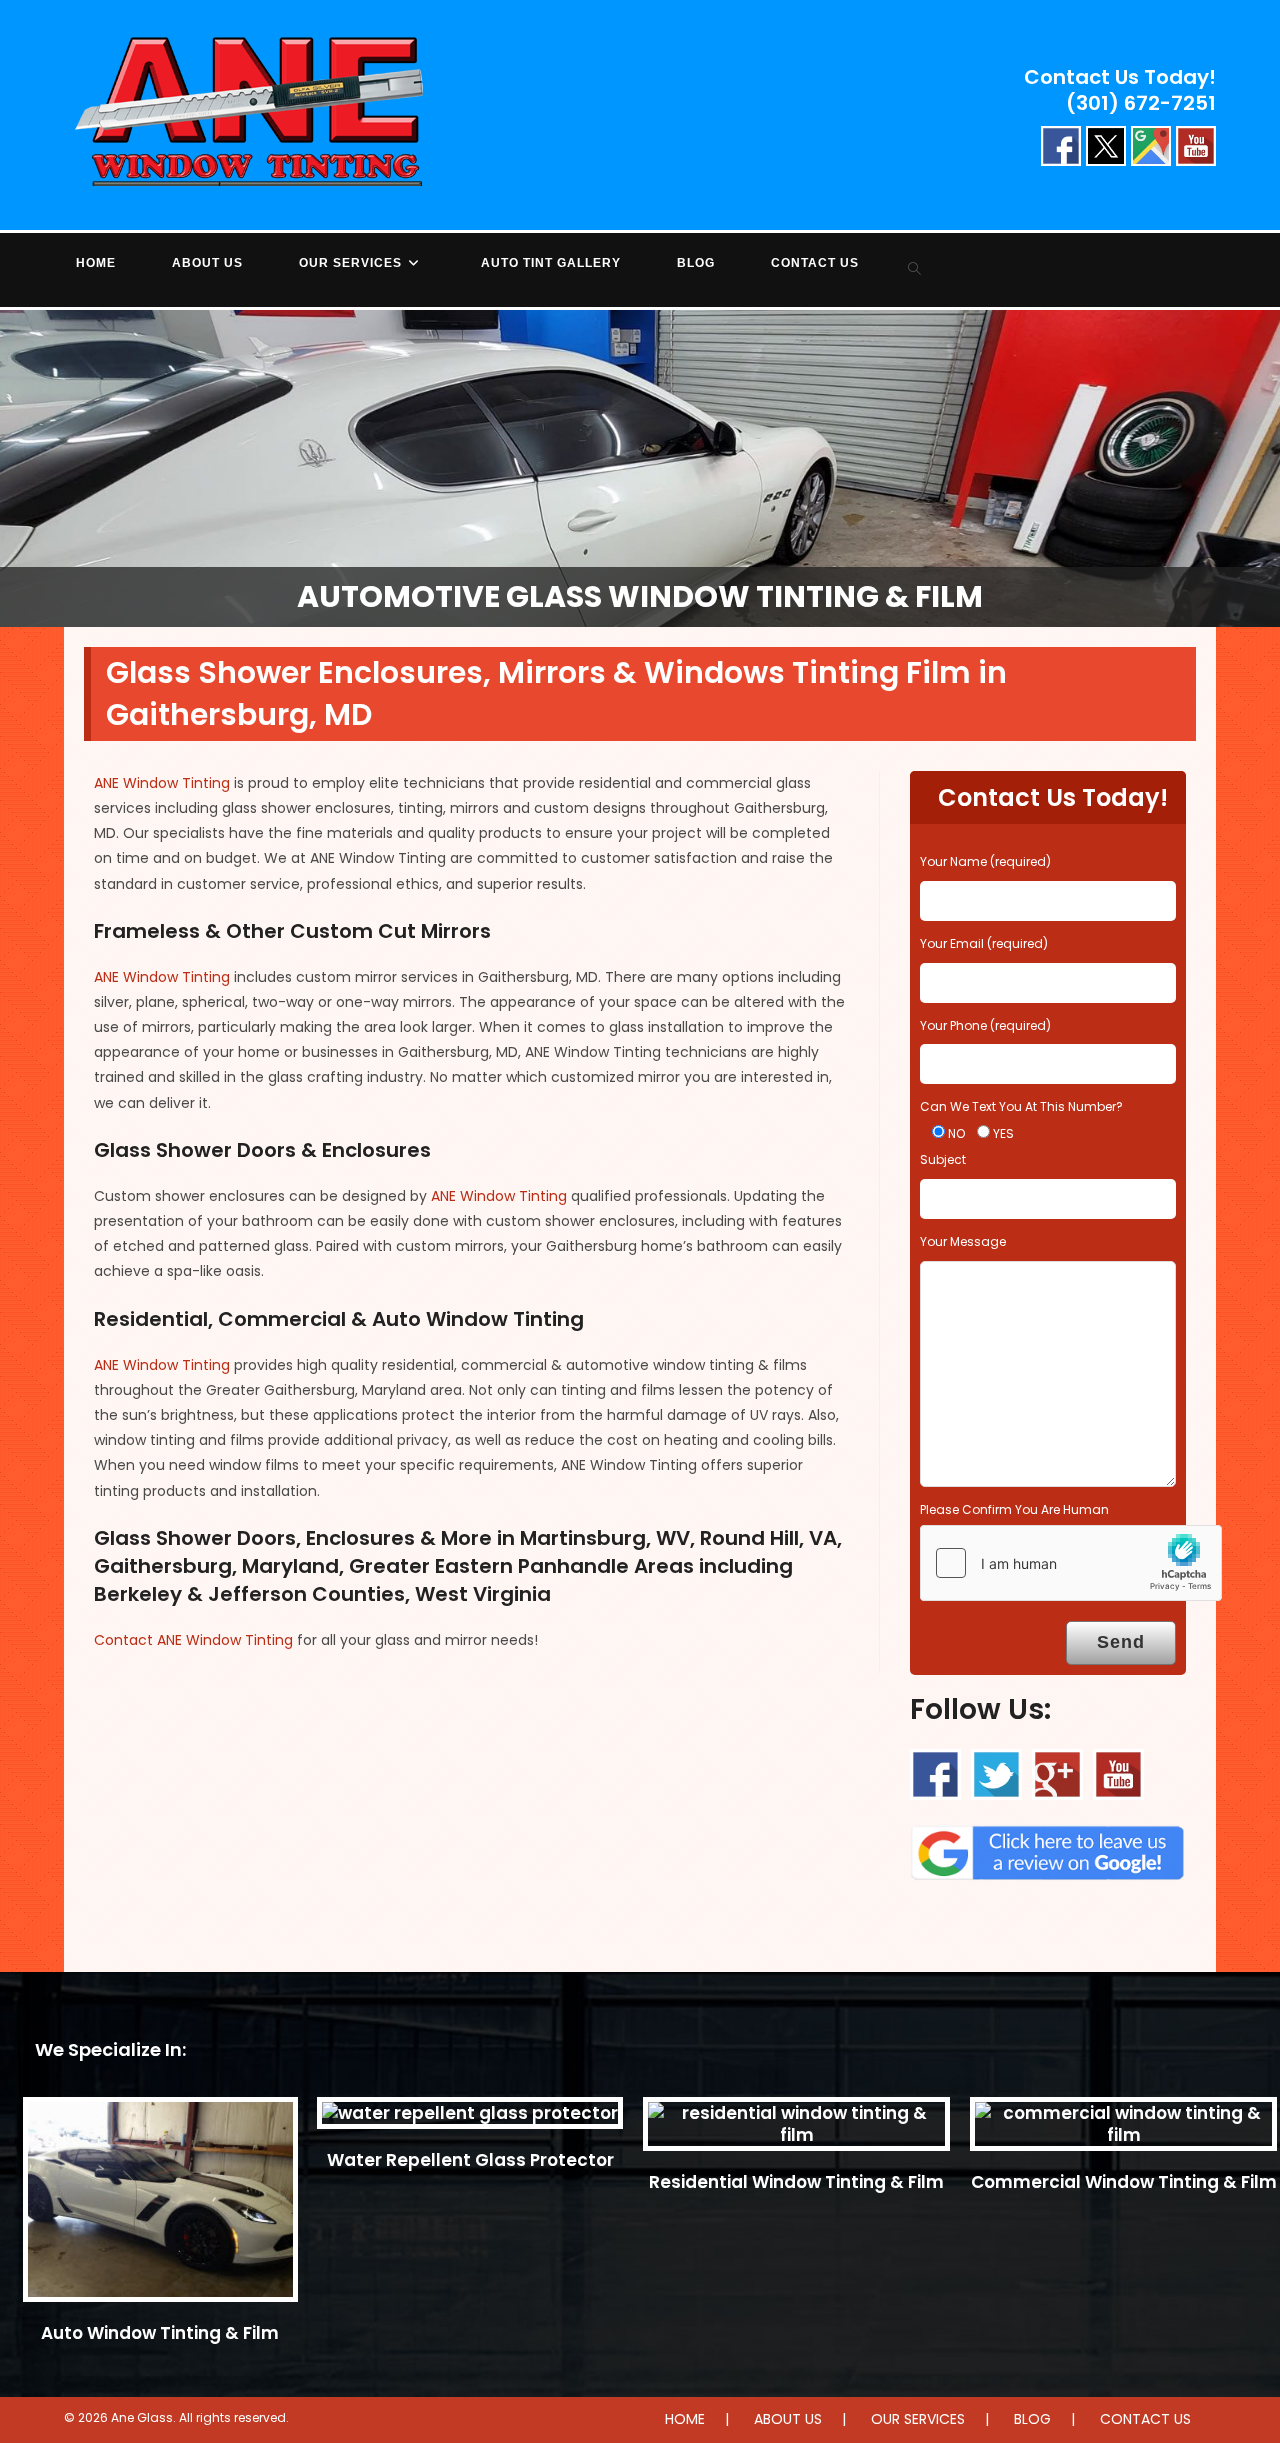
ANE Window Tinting (162, 783)
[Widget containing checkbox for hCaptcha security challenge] (1071, 1563)
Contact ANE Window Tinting (193, 1640)
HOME (685, 2419)
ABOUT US (788, 2419)
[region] (640, 468)
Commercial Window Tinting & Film (1124, 2182)
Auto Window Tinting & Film (160, 2333)
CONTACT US (1145, 2419)
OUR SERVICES (918, 2419)
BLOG (1032, 2419)
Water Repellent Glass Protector (470, 2160)
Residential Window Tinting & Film (796, 2182)
